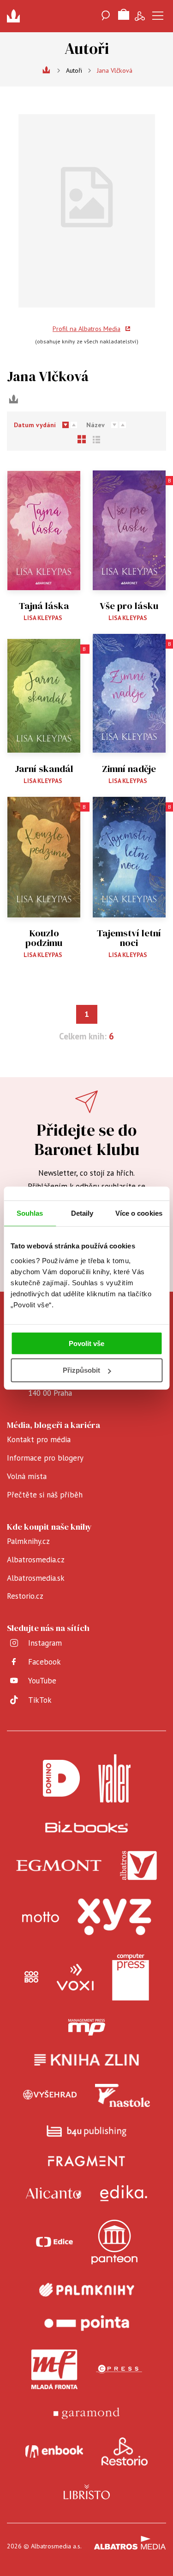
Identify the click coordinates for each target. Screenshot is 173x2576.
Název (95, 425)
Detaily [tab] (82, 1213)
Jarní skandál (44, 769)
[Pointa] (87, 2323)
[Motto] (41, 1917)
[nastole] (123, 2095)
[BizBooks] (86, 1827)
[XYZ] (114, 1917)
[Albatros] (138, 1866)
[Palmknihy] (87, 2290)
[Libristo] (87, 2492)
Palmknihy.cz (28, 1541)
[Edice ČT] (54, 2242)
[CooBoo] (31, 1977)
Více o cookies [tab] (139, 1213)
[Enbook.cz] (54, 2452)
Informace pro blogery (45, 1458)
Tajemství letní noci (129, 938)
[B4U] (86, 2131)
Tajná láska (44, 606)
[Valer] (114, 1778)
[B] (129, 530)
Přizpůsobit (81, 1370)
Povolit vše (86, 1343)
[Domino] (61, 1778)
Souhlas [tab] (30, 1213)
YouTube (42, 1681)
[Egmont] (59, 1866)
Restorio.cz (25, 1596)
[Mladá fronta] (54, 2369)
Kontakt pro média (39, 1439)
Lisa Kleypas (43, 618)
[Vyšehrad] (50, 2095)
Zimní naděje (129, 769)
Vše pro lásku (129, 606)
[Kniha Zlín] (87, 2060)
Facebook (45, 1662)
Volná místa (27, 1476)
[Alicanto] (54, 2193)
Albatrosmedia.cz (36, 1560)
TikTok (40, 1700)
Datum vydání (35, 425)
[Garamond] (86, 2413)
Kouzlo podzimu (44, 938)
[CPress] (119, 2369)
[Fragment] (86, 2161)
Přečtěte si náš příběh (45, 1495)
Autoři (74, 70)
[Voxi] (75, 1977)
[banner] (16, 16)
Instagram (45, 1643)
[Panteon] (114, 2242)
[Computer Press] (131, 1977)
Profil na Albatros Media (86, 329)
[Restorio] (125, 2452)
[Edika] (124, 2193)
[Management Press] (87, 2027)
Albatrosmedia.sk (36, 1578)
